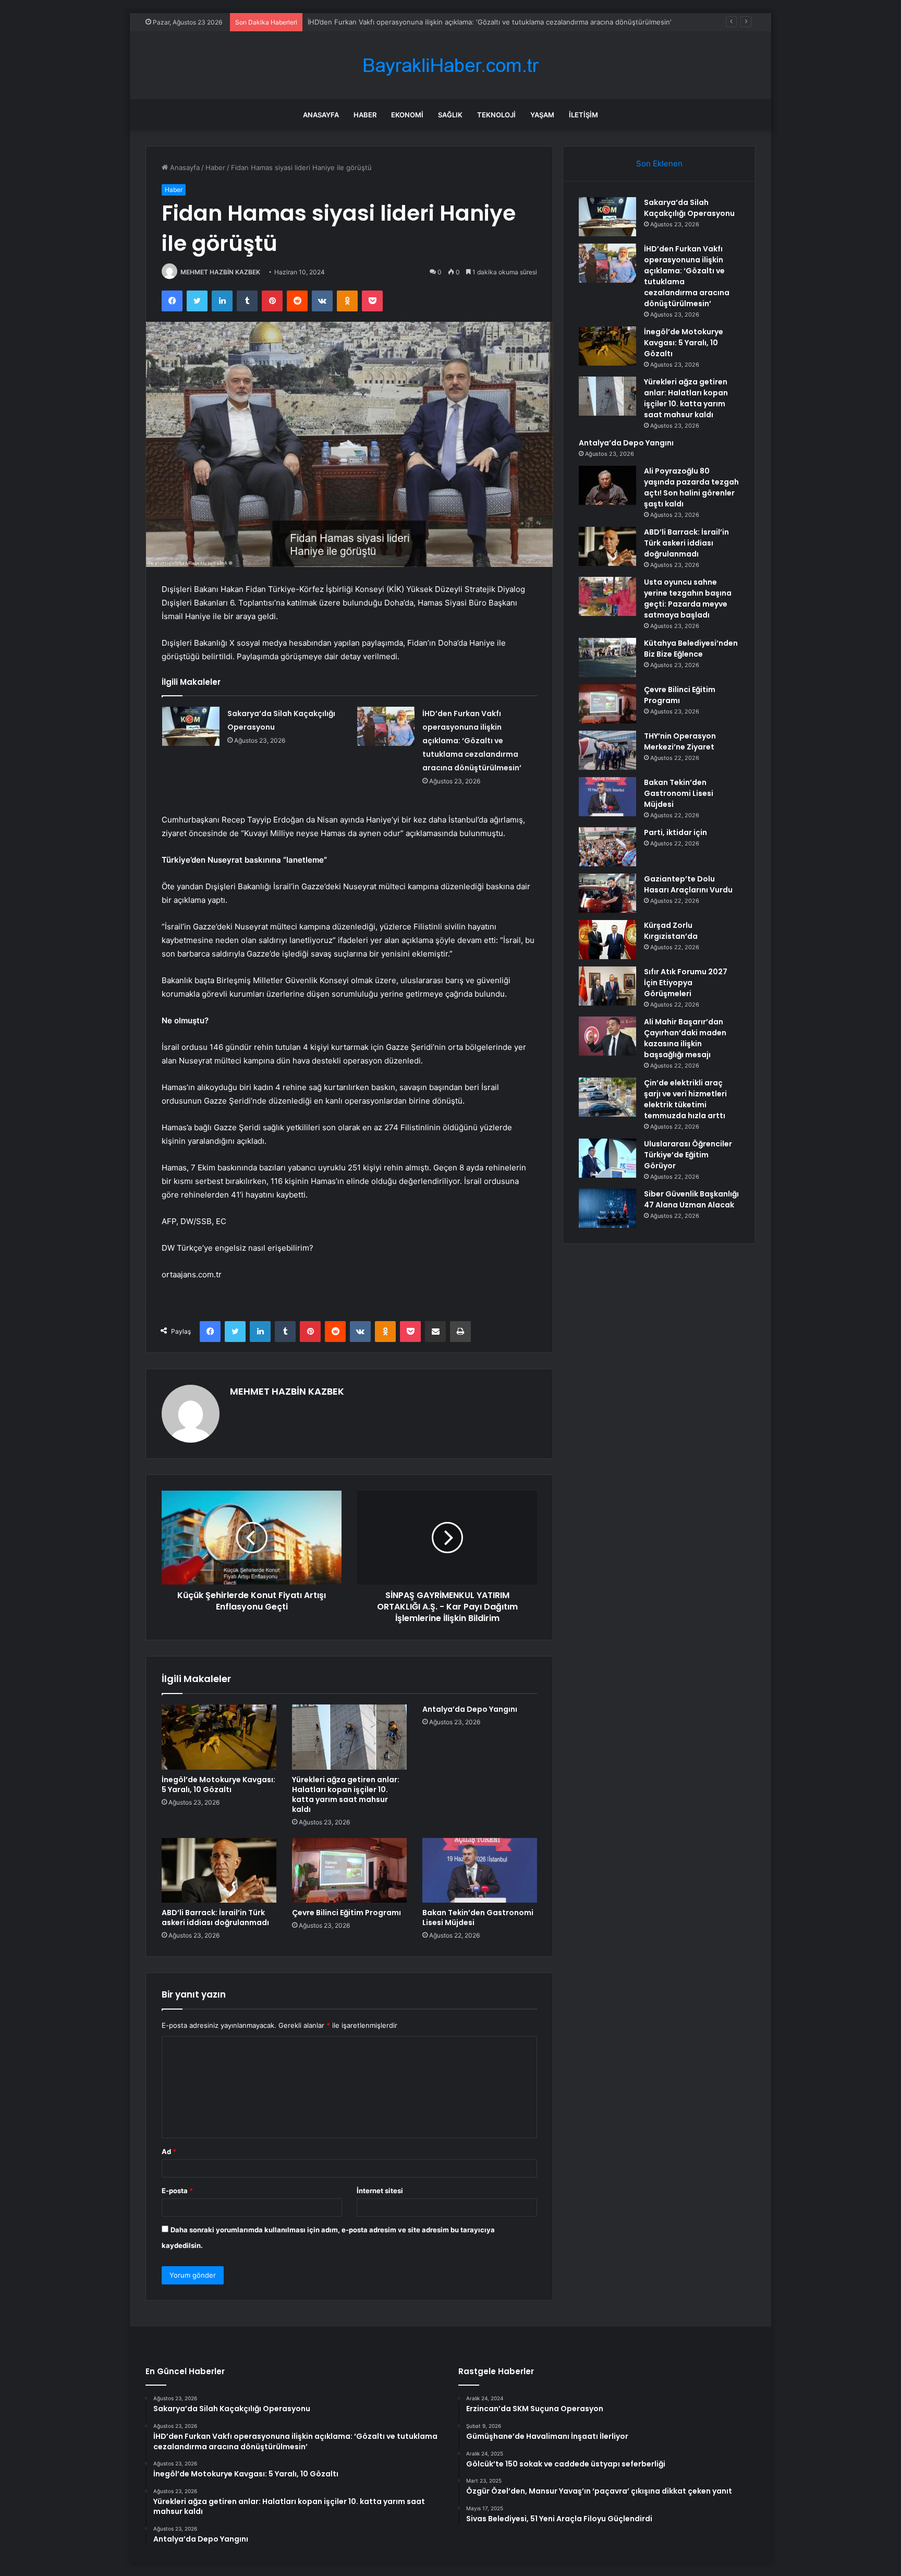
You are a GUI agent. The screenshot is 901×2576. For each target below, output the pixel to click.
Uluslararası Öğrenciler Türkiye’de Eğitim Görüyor (688, 1155)
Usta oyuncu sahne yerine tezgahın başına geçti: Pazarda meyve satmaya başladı (688, 598)
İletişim (583, 115)
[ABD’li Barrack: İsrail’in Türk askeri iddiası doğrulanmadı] (219, 1870)
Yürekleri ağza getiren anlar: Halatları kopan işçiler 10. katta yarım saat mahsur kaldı (346, 1794)
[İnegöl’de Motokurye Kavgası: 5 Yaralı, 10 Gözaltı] (219, 1737)
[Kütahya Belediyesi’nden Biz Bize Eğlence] (607, 657)
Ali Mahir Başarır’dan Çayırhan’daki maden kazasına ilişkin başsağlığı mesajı (685, 1038)
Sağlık (450, 115)
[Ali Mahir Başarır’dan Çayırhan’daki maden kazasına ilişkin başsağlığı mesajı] (607, 1036)
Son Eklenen (659, 164)
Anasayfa (321, 115)
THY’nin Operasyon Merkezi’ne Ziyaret (680, 741)
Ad (169, 2151)
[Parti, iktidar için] (607, 847)
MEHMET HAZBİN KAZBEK (220, 272)
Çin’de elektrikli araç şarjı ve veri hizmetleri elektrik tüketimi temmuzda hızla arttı (685, 1099)
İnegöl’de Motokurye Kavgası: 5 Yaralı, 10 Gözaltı (218, 1785)
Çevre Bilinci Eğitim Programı (346, 1913)
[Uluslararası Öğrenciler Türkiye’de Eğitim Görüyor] (607, 1158)
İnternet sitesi (380, 2191)
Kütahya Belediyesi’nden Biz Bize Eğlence (691, 649)
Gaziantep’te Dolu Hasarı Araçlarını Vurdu (688, 884)
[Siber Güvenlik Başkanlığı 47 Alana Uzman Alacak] (607, 1208)
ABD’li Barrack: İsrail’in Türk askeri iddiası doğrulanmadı (215, 1918)
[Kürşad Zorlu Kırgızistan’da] (607, 940)
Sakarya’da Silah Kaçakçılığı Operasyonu (689, 208)
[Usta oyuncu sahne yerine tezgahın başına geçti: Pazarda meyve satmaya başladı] (607, 596)
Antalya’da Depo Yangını (470, 1709)
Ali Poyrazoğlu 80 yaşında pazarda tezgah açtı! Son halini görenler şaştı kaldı (691, 487)
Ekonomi (407, 115)
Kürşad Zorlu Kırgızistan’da (671, 931)
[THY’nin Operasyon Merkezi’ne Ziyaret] (607, 750)
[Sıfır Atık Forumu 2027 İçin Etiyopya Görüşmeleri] (607, 986)
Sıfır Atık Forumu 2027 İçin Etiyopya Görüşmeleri (686, 983)
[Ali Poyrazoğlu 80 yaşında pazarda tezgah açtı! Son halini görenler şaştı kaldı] (607, 485)
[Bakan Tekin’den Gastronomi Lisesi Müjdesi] (480, 1870)
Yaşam (542, 115)
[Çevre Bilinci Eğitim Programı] (349, 1870)
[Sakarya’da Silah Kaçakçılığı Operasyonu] (191, 726)
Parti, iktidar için (675, 832)
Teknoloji (496, 115)
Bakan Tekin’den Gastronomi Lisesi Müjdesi (478, 1918)
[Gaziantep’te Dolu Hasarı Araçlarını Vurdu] (607, 893)
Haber (365, 115)
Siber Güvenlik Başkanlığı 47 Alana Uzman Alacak (691, 1199)
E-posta (177, 2191)
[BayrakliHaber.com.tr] (451, 65)
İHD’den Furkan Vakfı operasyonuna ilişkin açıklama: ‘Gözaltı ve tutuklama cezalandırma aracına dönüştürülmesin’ (472, 741)
